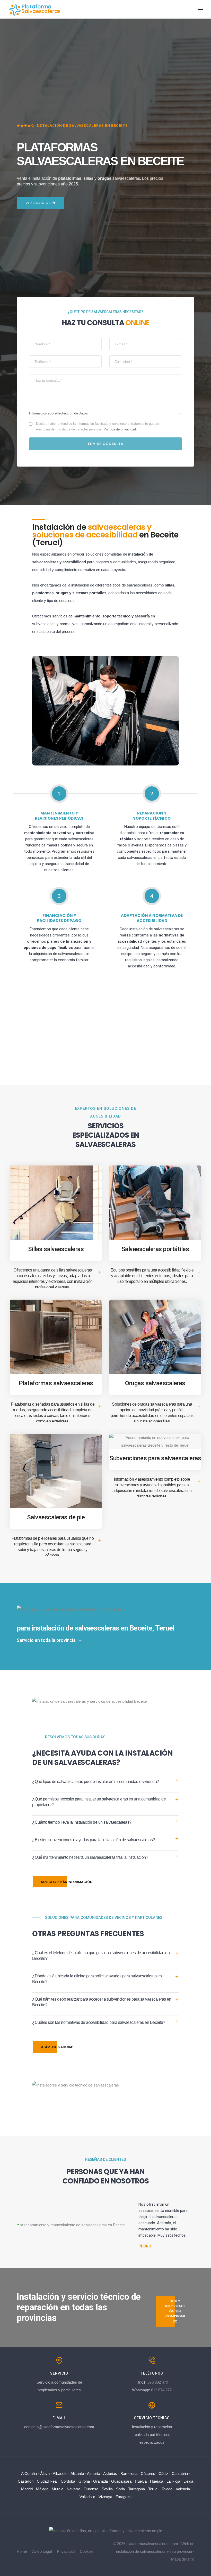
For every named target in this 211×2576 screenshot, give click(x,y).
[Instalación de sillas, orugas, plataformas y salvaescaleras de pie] (106, 2530)
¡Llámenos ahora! (57, 2047)
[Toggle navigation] (200, 10)
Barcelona (129, 2473)
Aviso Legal (42, 2551)
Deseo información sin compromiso (175, 2311)
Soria (120, 2489)
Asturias (110, 2473)
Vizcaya (105, 2497)
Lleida (188, 2481)
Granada (100, 2481)
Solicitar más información (67, 1882)
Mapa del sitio (183, 2559)
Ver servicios (38, 203)
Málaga (42, 2489)
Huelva (141, 2481)
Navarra (73, 2489)
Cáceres (148, 2473)
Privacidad (66, 2551)
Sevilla (107, 2489)
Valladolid (87, 2497)
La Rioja (173, 2481)
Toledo (167, 2489)
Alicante (77, 2473)
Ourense (91, 2489)
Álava (45, 2473)
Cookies (87, 2551)
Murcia (58, 2489)
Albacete (60, 2473)
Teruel (153, 2489)
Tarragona (137, 2489)
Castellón (26, 2481)
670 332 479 (158, 2382)
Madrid (27, 2489)
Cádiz (163, 2473)
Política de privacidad (120, 429)
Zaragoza (124, 2497)
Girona (84, 2481)
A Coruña (29, 2473)
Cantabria (180, 2473)
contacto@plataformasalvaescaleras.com (59, 2427)
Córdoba (68, 2481)
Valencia (183, 2489)
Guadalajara (121, 2481)
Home (22, 2551)
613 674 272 (161, 2390)
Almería (94, 2473)
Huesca (157, 2481)
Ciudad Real (47, 2481)
